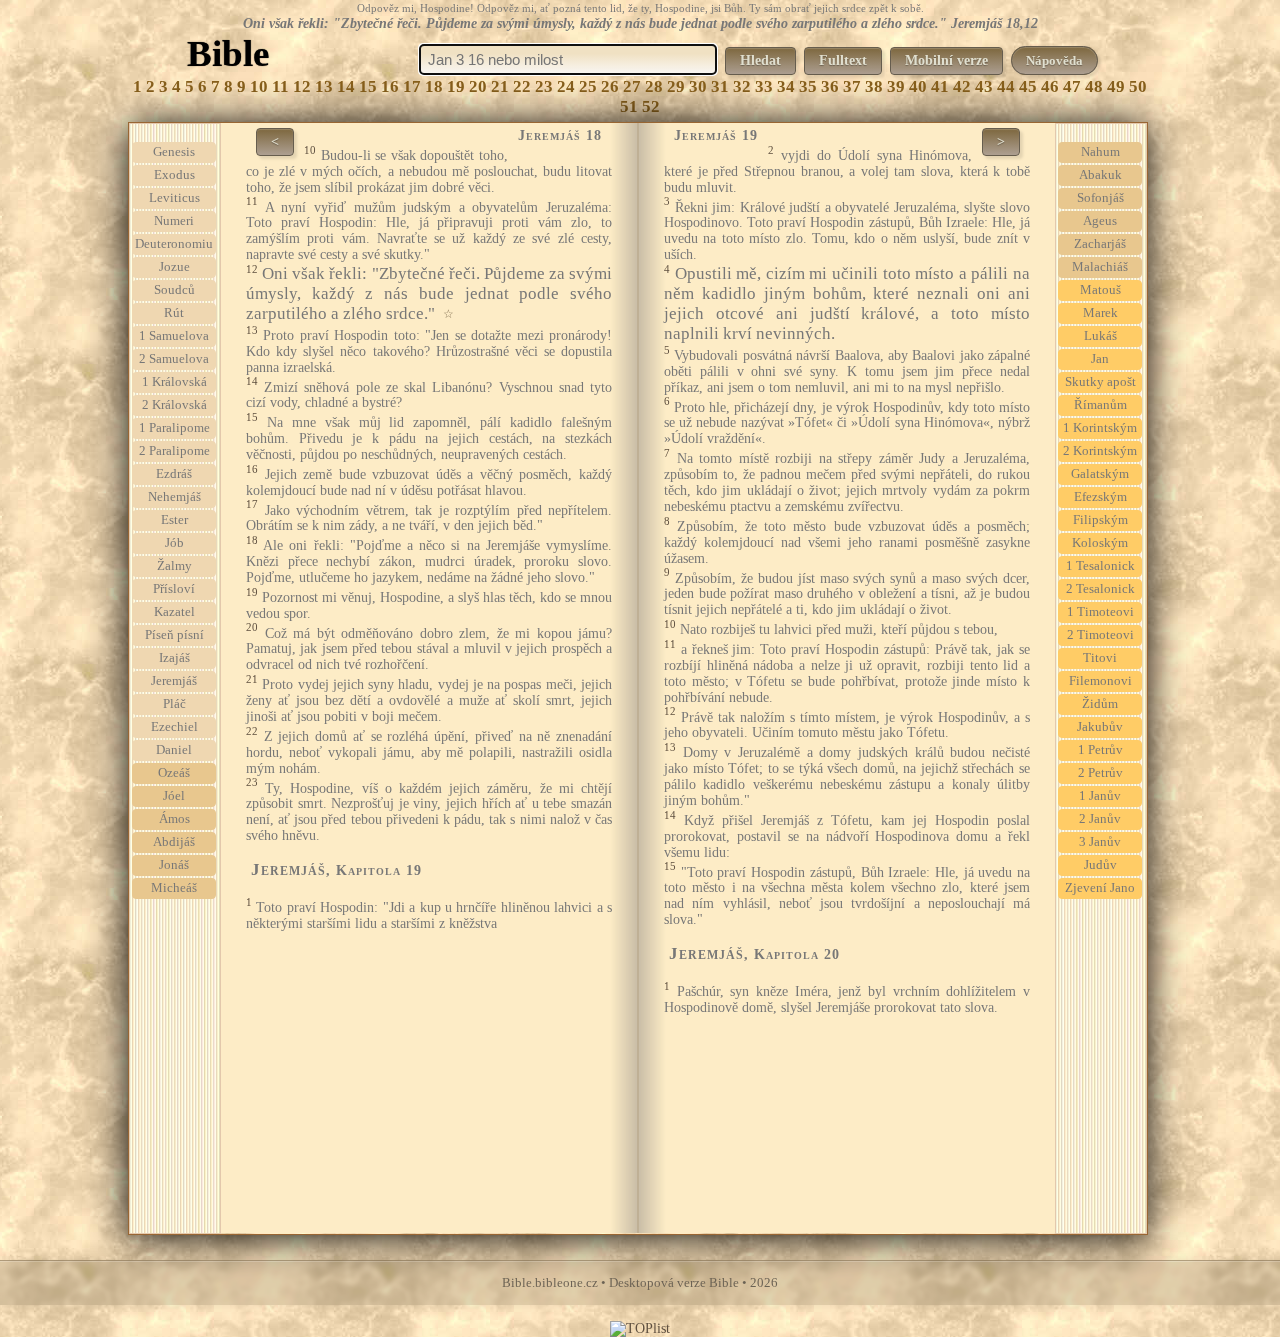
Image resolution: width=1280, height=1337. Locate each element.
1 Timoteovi (1100, 612)
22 (522, 86)
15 (368, 86)
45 (1028, 86)
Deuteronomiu (174, 244)
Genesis (174, 152)
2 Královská (174, 405)
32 (742, 86)
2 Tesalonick (1100, 589)
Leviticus (174, 198)
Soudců (174, 290)
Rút (174, 313)
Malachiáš (1100, 267)
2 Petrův (1100, 773)
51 (629, 106)
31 (720, 86)
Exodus (174, 175)
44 (1006, 86)
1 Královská (174, 382)
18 (434, 86)
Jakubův (1100, 727)
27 (632, 86)
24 (566, 86)
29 (676, 86)
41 (940, 86)
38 (874, 86)
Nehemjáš (174, 497)
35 (808, 86)
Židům (1100, 704)
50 (1138, 86)
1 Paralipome (174, 428)
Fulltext (843, 60)
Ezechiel (174, 727)
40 (918, 86)
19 (456, 86)
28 (654, 86)
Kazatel (174, 612)
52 (651, 106)
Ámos (174, 819)
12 (302, 86)
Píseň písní (174, 635)
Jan (1100, 359)
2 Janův (1100, 819)
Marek (1100, 313)
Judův (1100, 865)
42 (962, 86)
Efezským (1100, 497)
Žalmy (174, 566)
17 (412, 86)
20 (478, 86)
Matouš (1100, 290)
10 (259, 86)
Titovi (1100, 658)
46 (1050, 86)
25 (588, 86)
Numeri (174, 221)
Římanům (1100, 405)
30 (698, 86)
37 (852, 86)
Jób (174, 543)
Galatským (1100, 474)
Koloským (1100, 543)
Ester (174, 520)
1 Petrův (1100, 750)
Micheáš (174, 888)
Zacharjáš (1100, 244)
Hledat (760, 60)
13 (324, 86)
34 (786, 86)
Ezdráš (174, 474)
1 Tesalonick (1100, 566)
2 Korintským (1100, 451)
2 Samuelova (174, 359)
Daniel (174, 750)
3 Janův (1100, 842)
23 (544, 86)
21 (500, 86)
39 (896, 86)
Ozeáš (174, 773)
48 (1094, 86)
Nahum (1100, 152)
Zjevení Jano (1100, 888)
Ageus (1100, 221)
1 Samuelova (174, 336)
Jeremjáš (174, 681)
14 (346, 86)
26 (610, 86)
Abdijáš (174, 842)
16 (390, 86)
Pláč (174, 704)
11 (280, 86)
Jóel (174, 796)
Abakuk (1100, 175)
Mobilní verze (946, 60)
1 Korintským (1100, 428)
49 (1116, 86)
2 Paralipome (174, 451)
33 (764, 86)
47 (1072, 86)
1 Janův (1100, 796)
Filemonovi (1100, 681)
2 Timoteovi (1100, 635)
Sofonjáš (1100, 198)
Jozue (174, 267)
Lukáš (1100, 336)
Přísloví (174, 589)
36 (830, 86)
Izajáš (174, 658)
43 (984, 86)
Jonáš (174, 865)
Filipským (1100, 520)
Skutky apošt (1100, 382)
